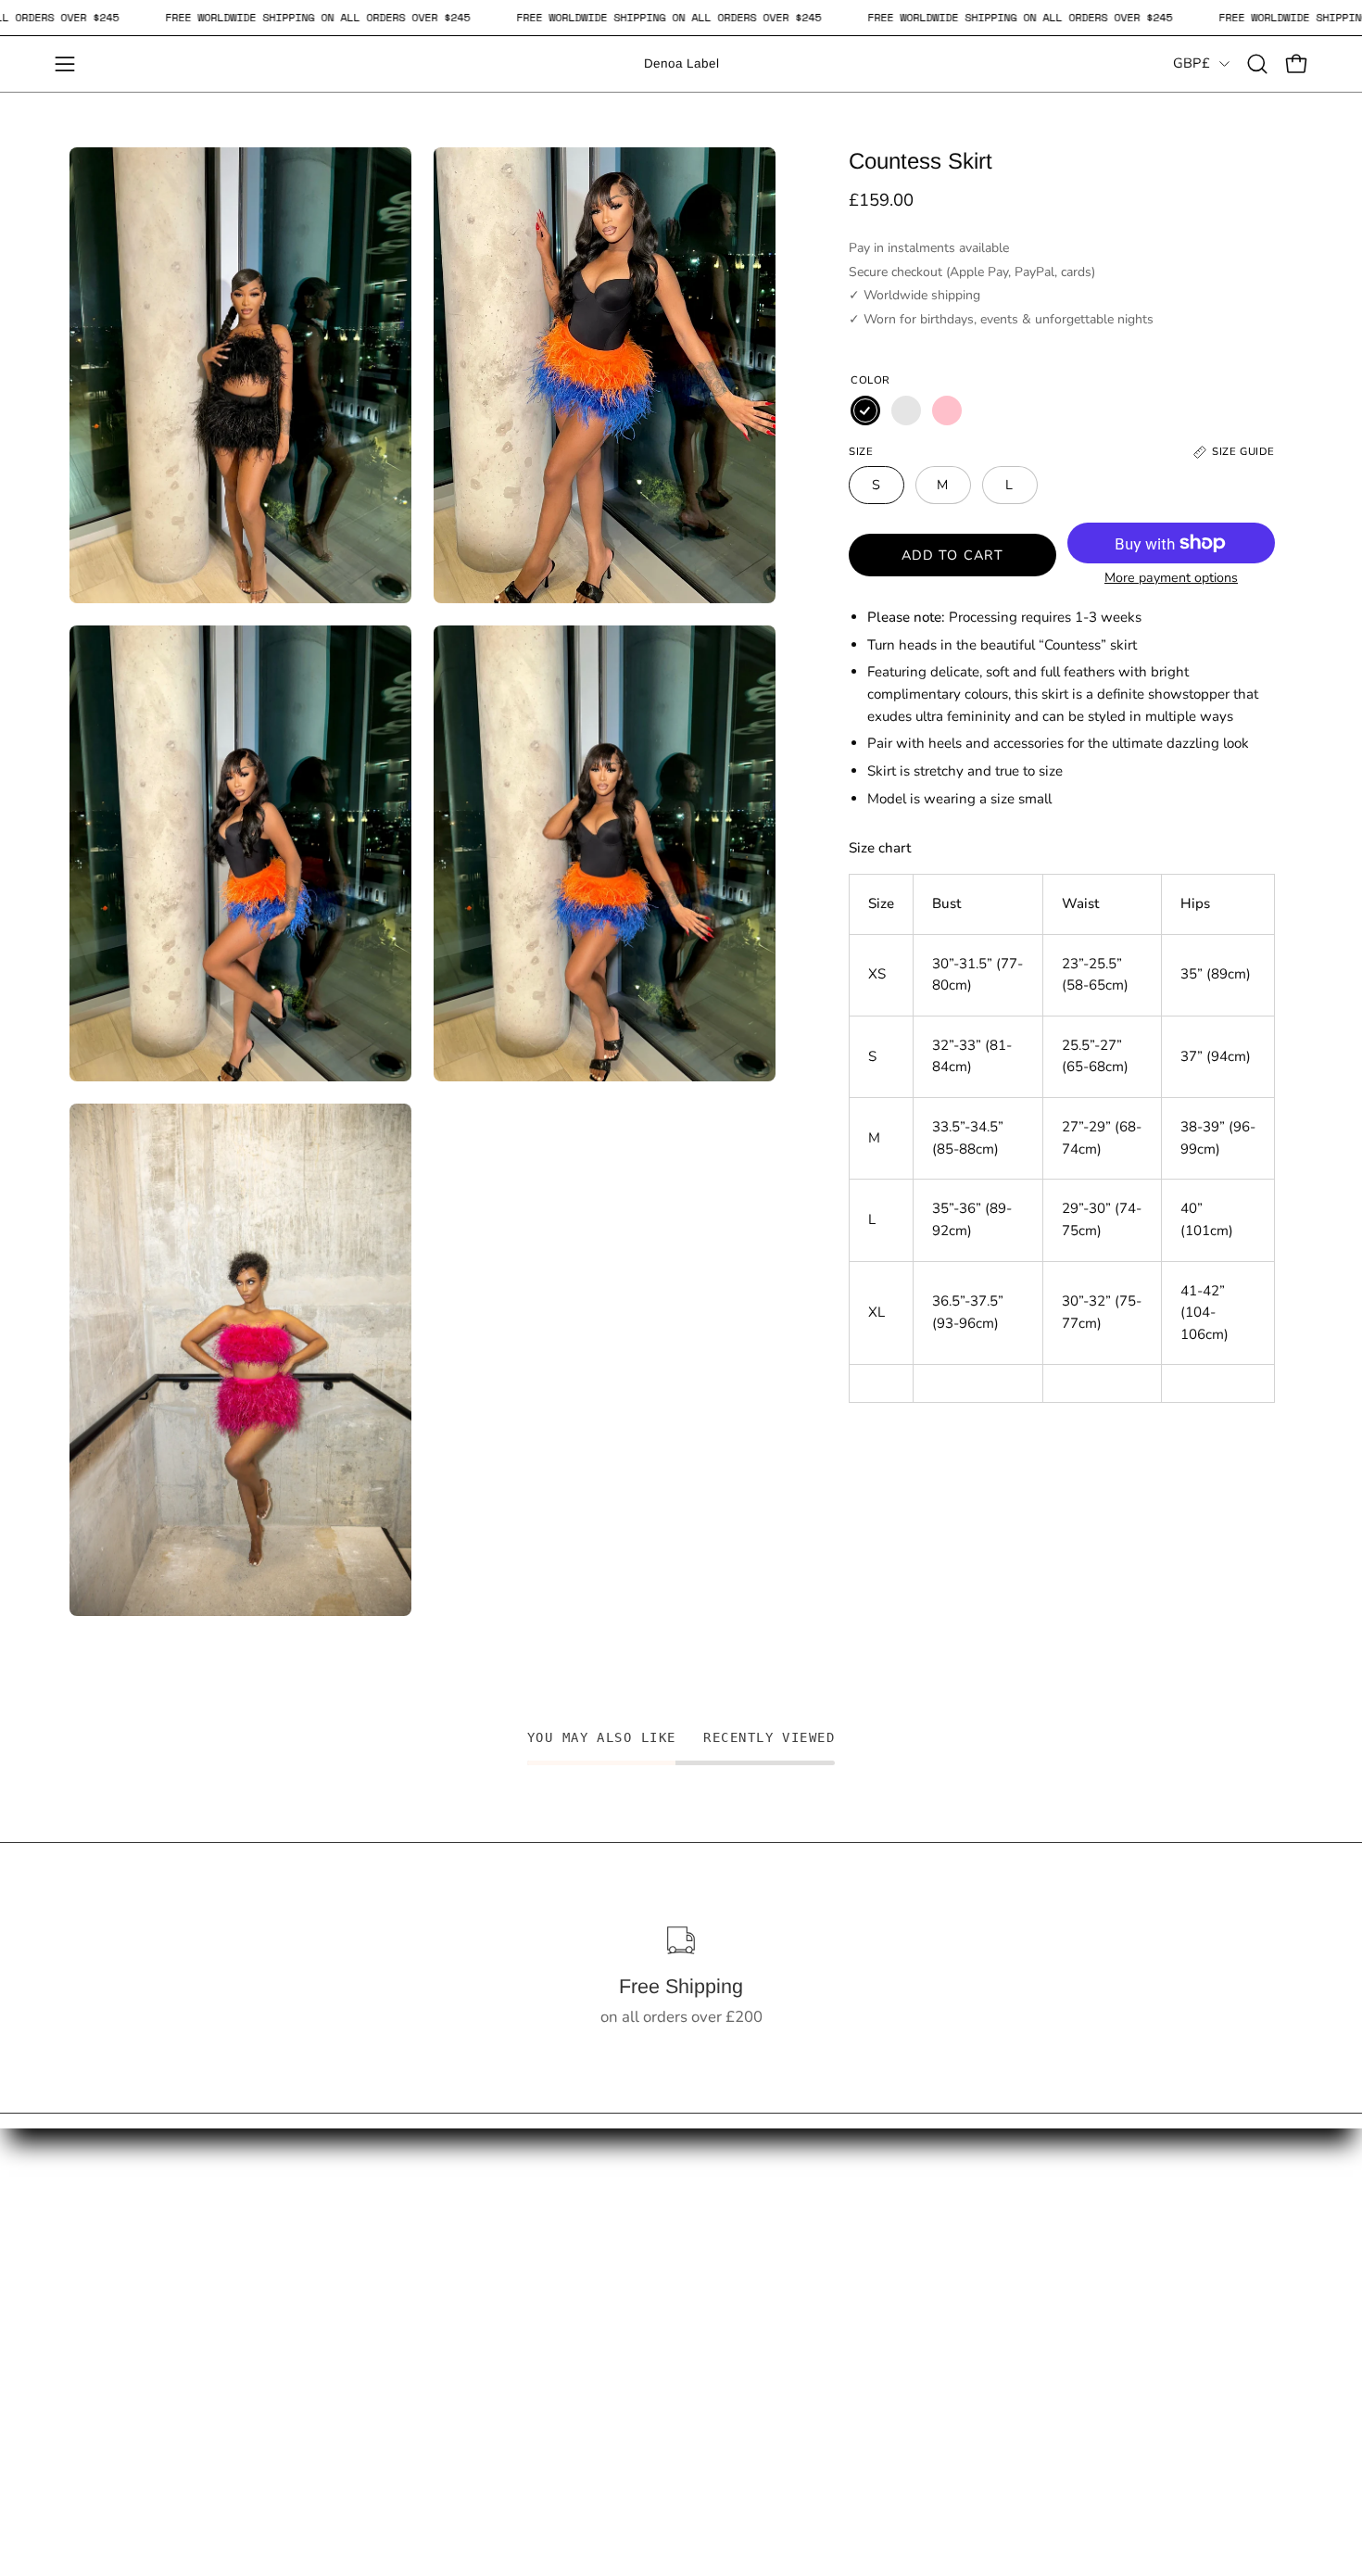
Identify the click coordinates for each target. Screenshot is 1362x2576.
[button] (1257, 64)
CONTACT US (118, 2228)
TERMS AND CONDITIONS (414, 2324)
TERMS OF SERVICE (140, 2356)
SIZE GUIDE (110, 2324)
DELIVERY (358, 2228)
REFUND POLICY (381, 2260)
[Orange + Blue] (906, 410)
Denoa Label (681, 63)
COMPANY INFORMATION (414, 2388)
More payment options (1171, 578)
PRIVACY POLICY (383, 2356)
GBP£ (1192, 63)
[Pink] (947, 410)
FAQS (89, 2260)
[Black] (865, 410)
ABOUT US (360, 2292)
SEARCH (101, 2292)
